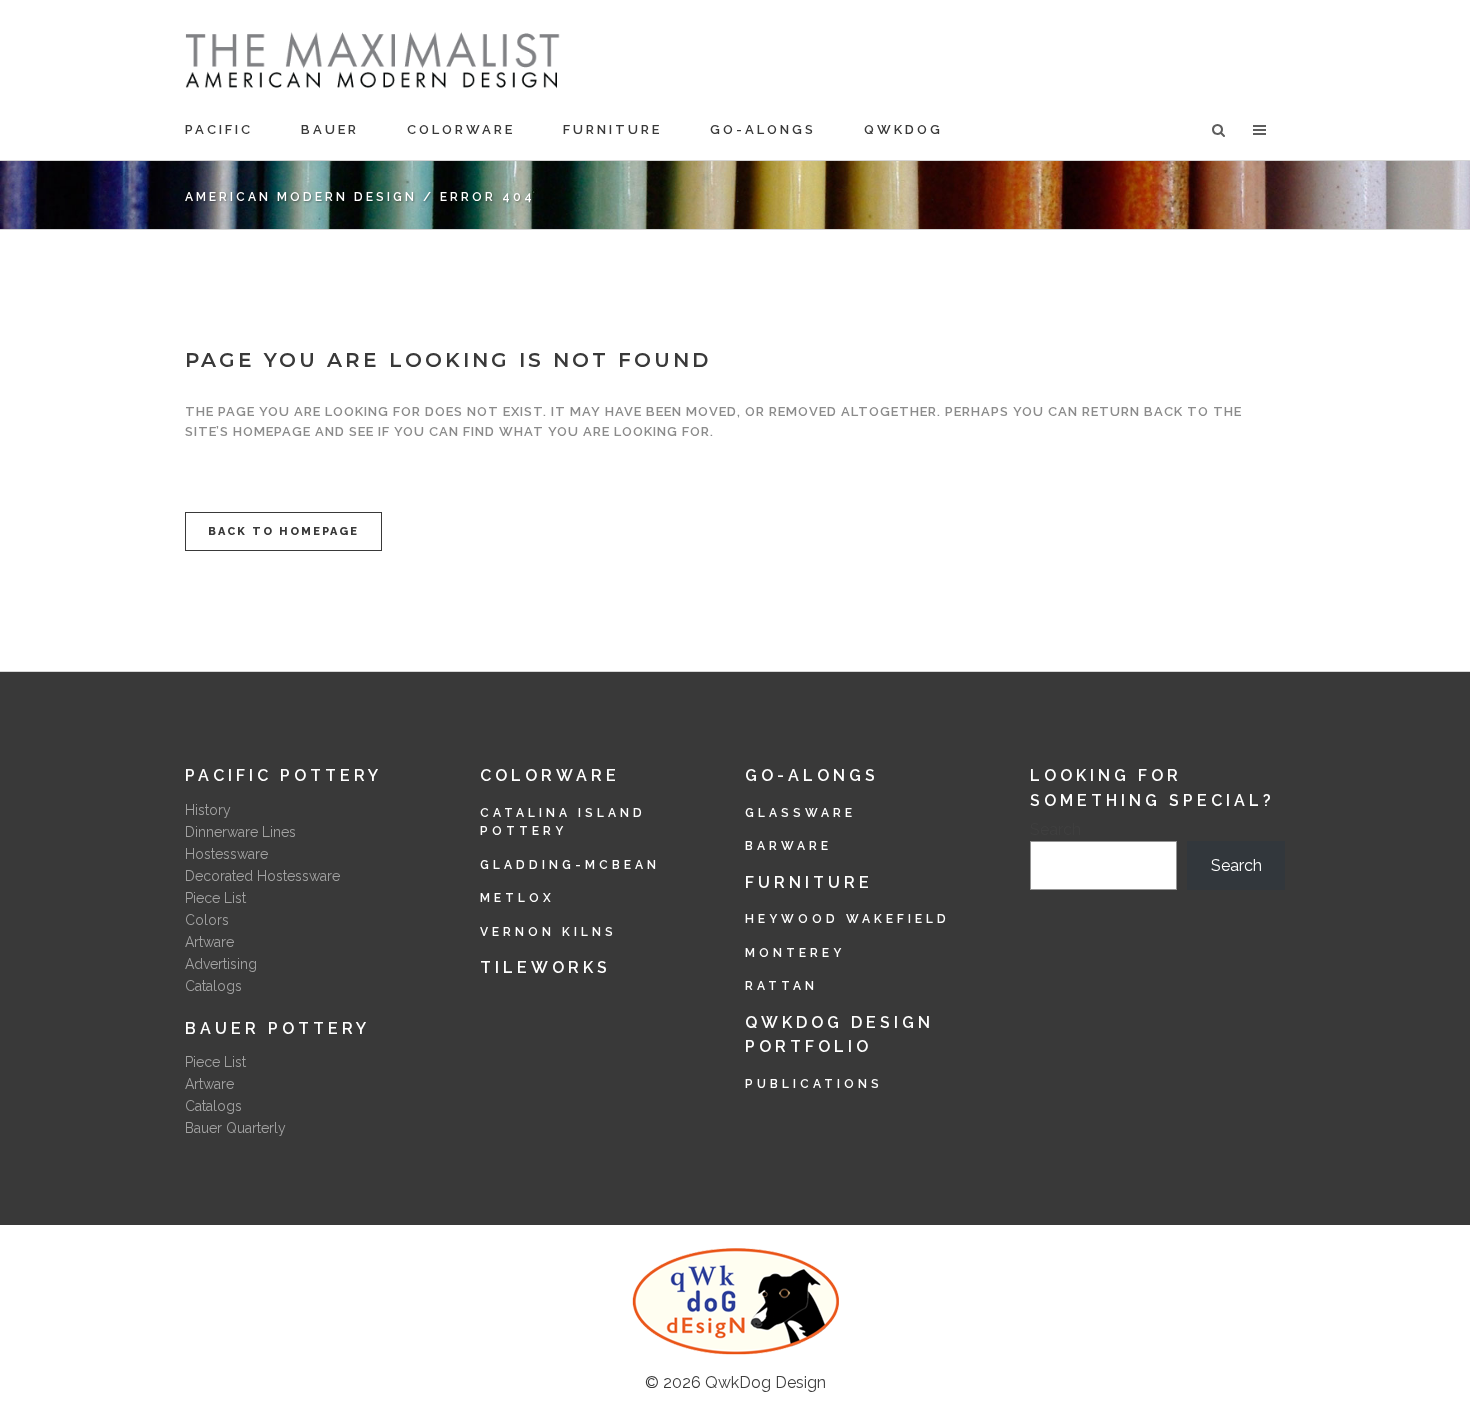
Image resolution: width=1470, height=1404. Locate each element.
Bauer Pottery (277, 1028)
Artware (209, 942)
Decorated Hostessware (262, 876)
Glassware (800, 813)
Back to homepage (283, 531)
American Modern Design (301, 197)
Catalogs (213, 986)
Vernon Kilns (548, 932)
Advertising (221, 964)
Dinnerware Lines (240, 832)
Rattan (781, 986)
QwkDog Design (765, 1382)
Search (1055, 829)
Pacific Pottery (283, 775)
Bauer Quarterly (235, 1128)
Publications (814, 1084)
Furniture (809, 882)
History (208, 810)
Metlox (517, 898)
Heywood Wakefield (847, 919)
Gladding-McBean (570, 865)
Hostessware (226, 854)
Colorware (550, 775)
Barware (788, 846)
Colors (207, 920)
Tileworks (545, 967)
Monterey (795, 953)
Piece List (215, 898)
